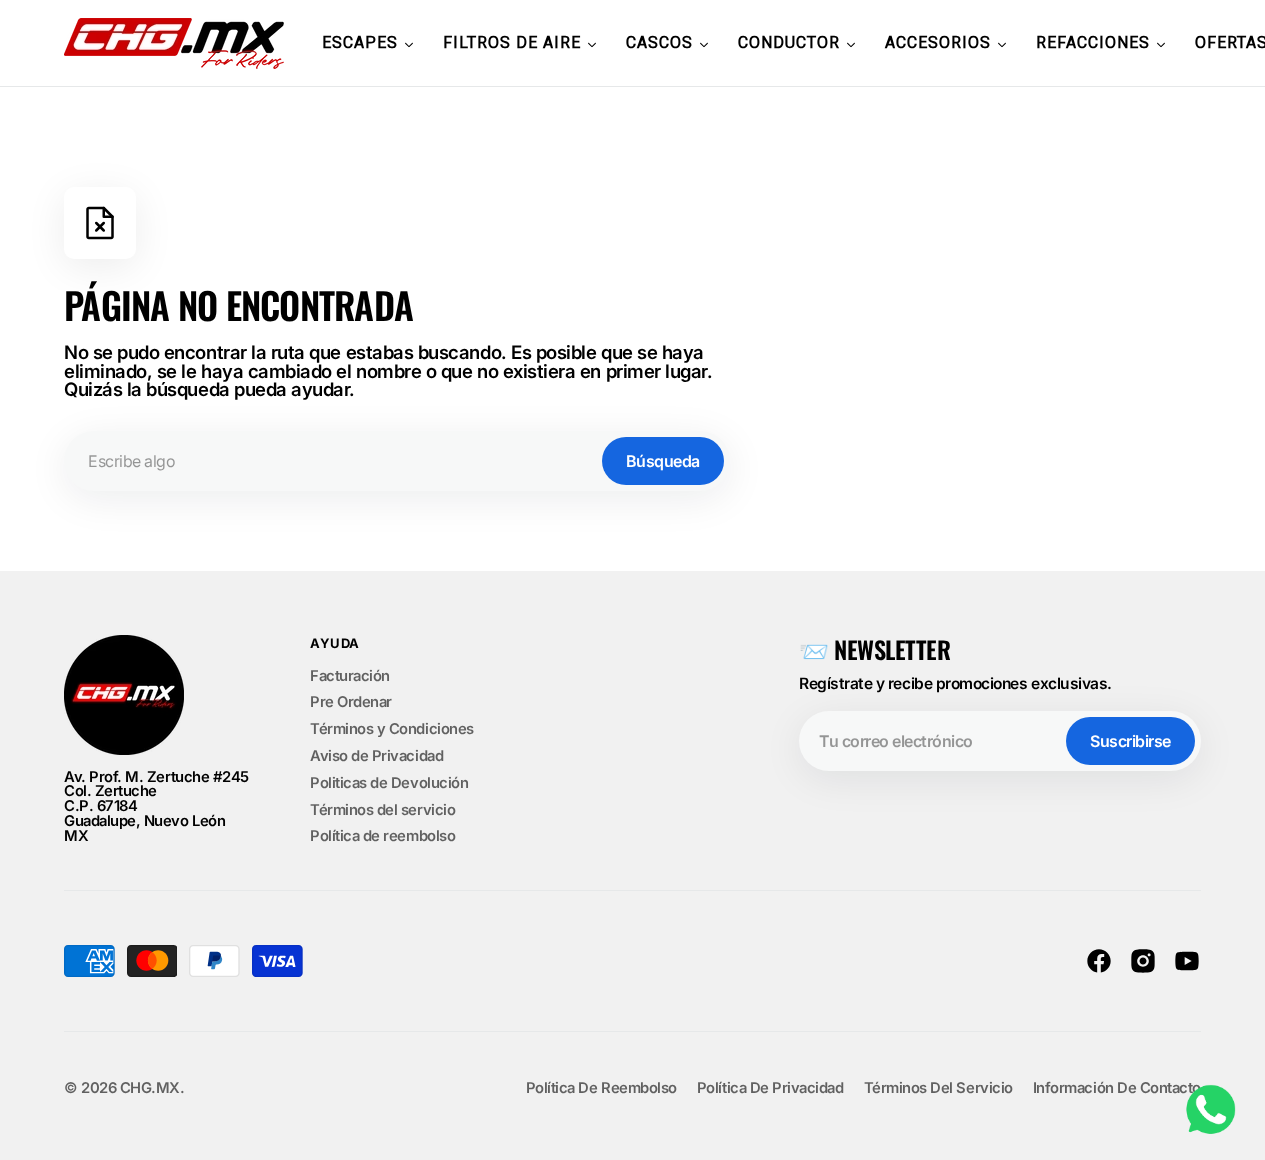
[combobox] (397, 461)
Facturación (350, 677)
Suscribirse (1130, 741)
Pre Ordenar (351, 702)
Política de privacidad (770, 1088)
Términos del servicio (382, 810)
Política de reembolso (382, 836)
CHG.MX (150, 1088)
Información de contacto (1117, 1088)
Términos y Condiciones (392, 729)
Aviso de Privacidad (376, 756)
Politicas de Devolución (389, 783)
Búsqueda (663, 461)
